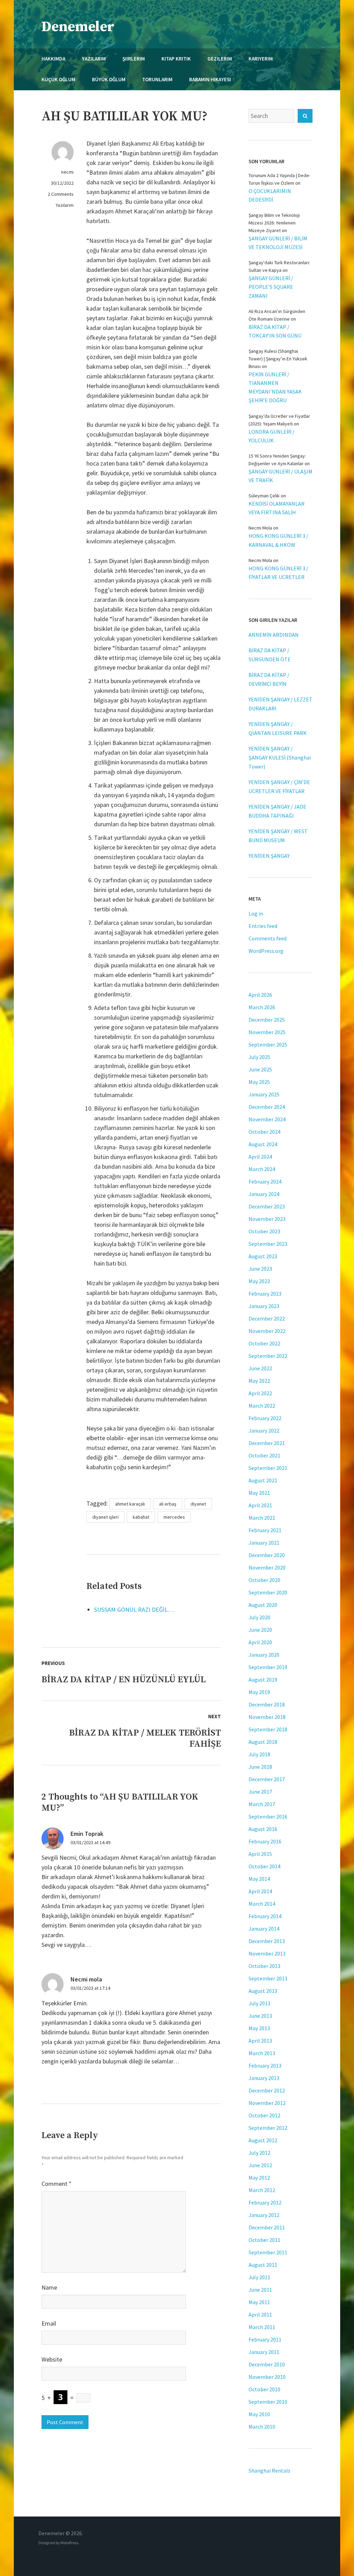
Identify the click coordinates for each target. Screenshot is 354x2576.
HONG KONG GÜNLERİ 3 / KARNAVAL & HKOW (278, 540)
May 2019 (259, 1692)
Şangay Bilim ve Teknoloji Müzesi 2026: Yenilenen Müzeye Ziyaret (274, 223)
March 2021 (262, 1518)
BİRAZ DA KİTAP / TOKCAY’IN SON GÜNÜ (275, 331)
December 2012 (267, 2090)
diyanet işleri (105, 1517)
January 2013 (264, 2078)
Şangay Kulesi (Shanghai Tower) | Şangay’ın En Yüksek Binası (278, 359)
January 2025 (264, 1094)
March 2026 (262, 1007)
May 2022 (259, 1381)
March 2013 (262, 2053)
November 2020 (267, 1567)
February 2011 (265, 2339)
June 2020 (260, 1630)
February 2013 (265, 2066)
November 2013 (267, 1953)
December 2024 (267, 1107)
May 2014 (259, 1879)
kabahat (141, 1517)
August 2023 (263, 1256)
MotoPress (69, 2543)
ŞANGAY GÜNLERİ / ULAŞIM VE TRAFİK (281, 476)
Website (52, 2359)
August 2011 (263, 2265)
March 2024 (262, 1169)
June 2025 (260, 1069)
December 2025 (267, 1020)
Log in (256, 913)
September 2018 (268, 1729)
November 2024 (267, 1119)
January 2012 (264, 2215)
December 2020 (267, 1555)
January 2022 (264, 1430)
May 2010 (259, 2414)
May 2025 (259, 1082)
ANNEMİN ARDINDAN (274, 635)
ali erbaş (168, 1504)
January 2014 (264, 1929)
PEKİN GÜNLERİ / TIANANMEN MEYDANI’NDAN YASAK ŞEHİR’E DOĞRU (275, 387)
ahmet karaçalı (130, 1504)
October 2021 (264, 1455)
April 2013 (260, 2041)
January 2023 (264, 1306)
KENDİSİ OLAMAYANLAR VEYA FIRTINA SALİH (277, 508)
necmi (67, 172)
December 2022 (267, 1318)
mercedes (174, 1517)
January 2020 (264, 1655)
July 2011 (259, 2277)
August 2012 (263, 2140)
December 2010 (267, 2364)
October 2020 (264, 1580)
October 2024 (264, 1132)
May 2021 (259, 1493)
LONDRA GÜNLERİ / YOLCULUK (272, 436)
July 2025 (259, 1057)
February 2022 (265, 1418)
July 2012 (259, 2153)
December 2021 (267, 1443)
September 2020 (268, 1592)
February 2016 (265, 1841)
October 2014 (264, 1866)
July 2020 (259, 1617)
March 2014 (262, 1904)
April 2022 (260, 1393)
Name (49, 2287)
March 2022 (262, 1406)
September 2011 (268, 2252)
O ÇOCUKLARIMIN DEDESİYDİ (270, 195)
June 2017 (260, 1792)
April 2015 (260, 1854)
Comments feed (268, 938)
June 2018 (260, 1767)
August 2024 (263, 1144)
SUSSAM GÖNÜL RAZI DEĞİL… (134, 1609)
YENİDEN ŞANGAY (269, 856)
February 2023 (265, 1294)
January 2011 (264, 2352)
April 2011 (260, 2315)
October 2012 (264, 2115)
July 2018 (259, 1754)
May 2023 (259, 1281)
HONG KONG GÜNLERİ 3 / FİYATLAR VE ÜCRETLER (278, 573)
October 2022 (264, 1343)
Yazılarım (65, 205)
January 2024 (264, 1194)
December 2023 (267, 1206)
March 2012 (262, 2190)
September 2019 (268, 1667)
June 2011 (260, 2290)
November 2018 (267, 1717)
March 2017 (262, 1804)
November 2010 (267, 2377)
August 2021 (263, 1480)
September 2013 (268, 1978)
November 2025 (267, 1032)
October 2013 (264, 1966)
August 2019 (263, 1680)
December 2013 (267, 1941)
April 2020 (260, 1642)
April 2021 (260, 1505)
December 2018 (267, 1704)
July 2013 (259, 2003)
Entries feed (263, 926)
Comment (57, 2184)
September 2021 (268, 1468)
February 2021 (265, 1530)
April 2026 (260, 995)
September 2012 (268, 2128)
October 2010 (264, 2389)
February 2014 (265, 1916)
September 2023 (268, 1244)
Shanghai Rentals (269, 2471)
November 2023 (267, 1219)
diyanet (198, 1504)
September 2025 (268, 1045)
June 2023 (260, 1269)
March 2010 (262, 2427)
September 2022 (268, 1356)
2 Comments (61, 194)
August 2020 (263, 1605)
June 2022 (260, 1368)
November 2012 (267, 2103)
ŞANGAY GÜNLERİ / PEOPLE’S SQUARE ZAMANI (271, 287)
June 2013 (260, 2016)
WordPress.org (266, 951)
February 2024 (265, 1181)
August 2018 (263, 1742)
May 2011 (259, 2302)
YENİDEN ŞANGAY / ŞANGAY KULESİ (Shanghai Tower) (280, 757)
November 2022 (267, 1331)
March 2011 (262, 2327)
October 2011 (264, 2240)
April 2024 (260, 1157)
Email (49, 2323)
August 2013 (263, 1991)
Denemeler (78, 27)
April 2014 (260, 1891)
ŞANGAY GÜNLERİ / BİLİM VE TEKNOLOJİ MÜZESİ (278, 243)
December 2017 (267, 1779)
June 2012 (260, 2165)
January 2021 (264, 1543)
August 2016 (263, 1829)
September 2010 (268, 2402)
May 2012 (259, 2178)
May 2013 (259, 2028)
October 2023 (264, 1231)
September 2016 (268, 1816)
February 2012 (265, 2202)
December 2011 (267, 2227)
